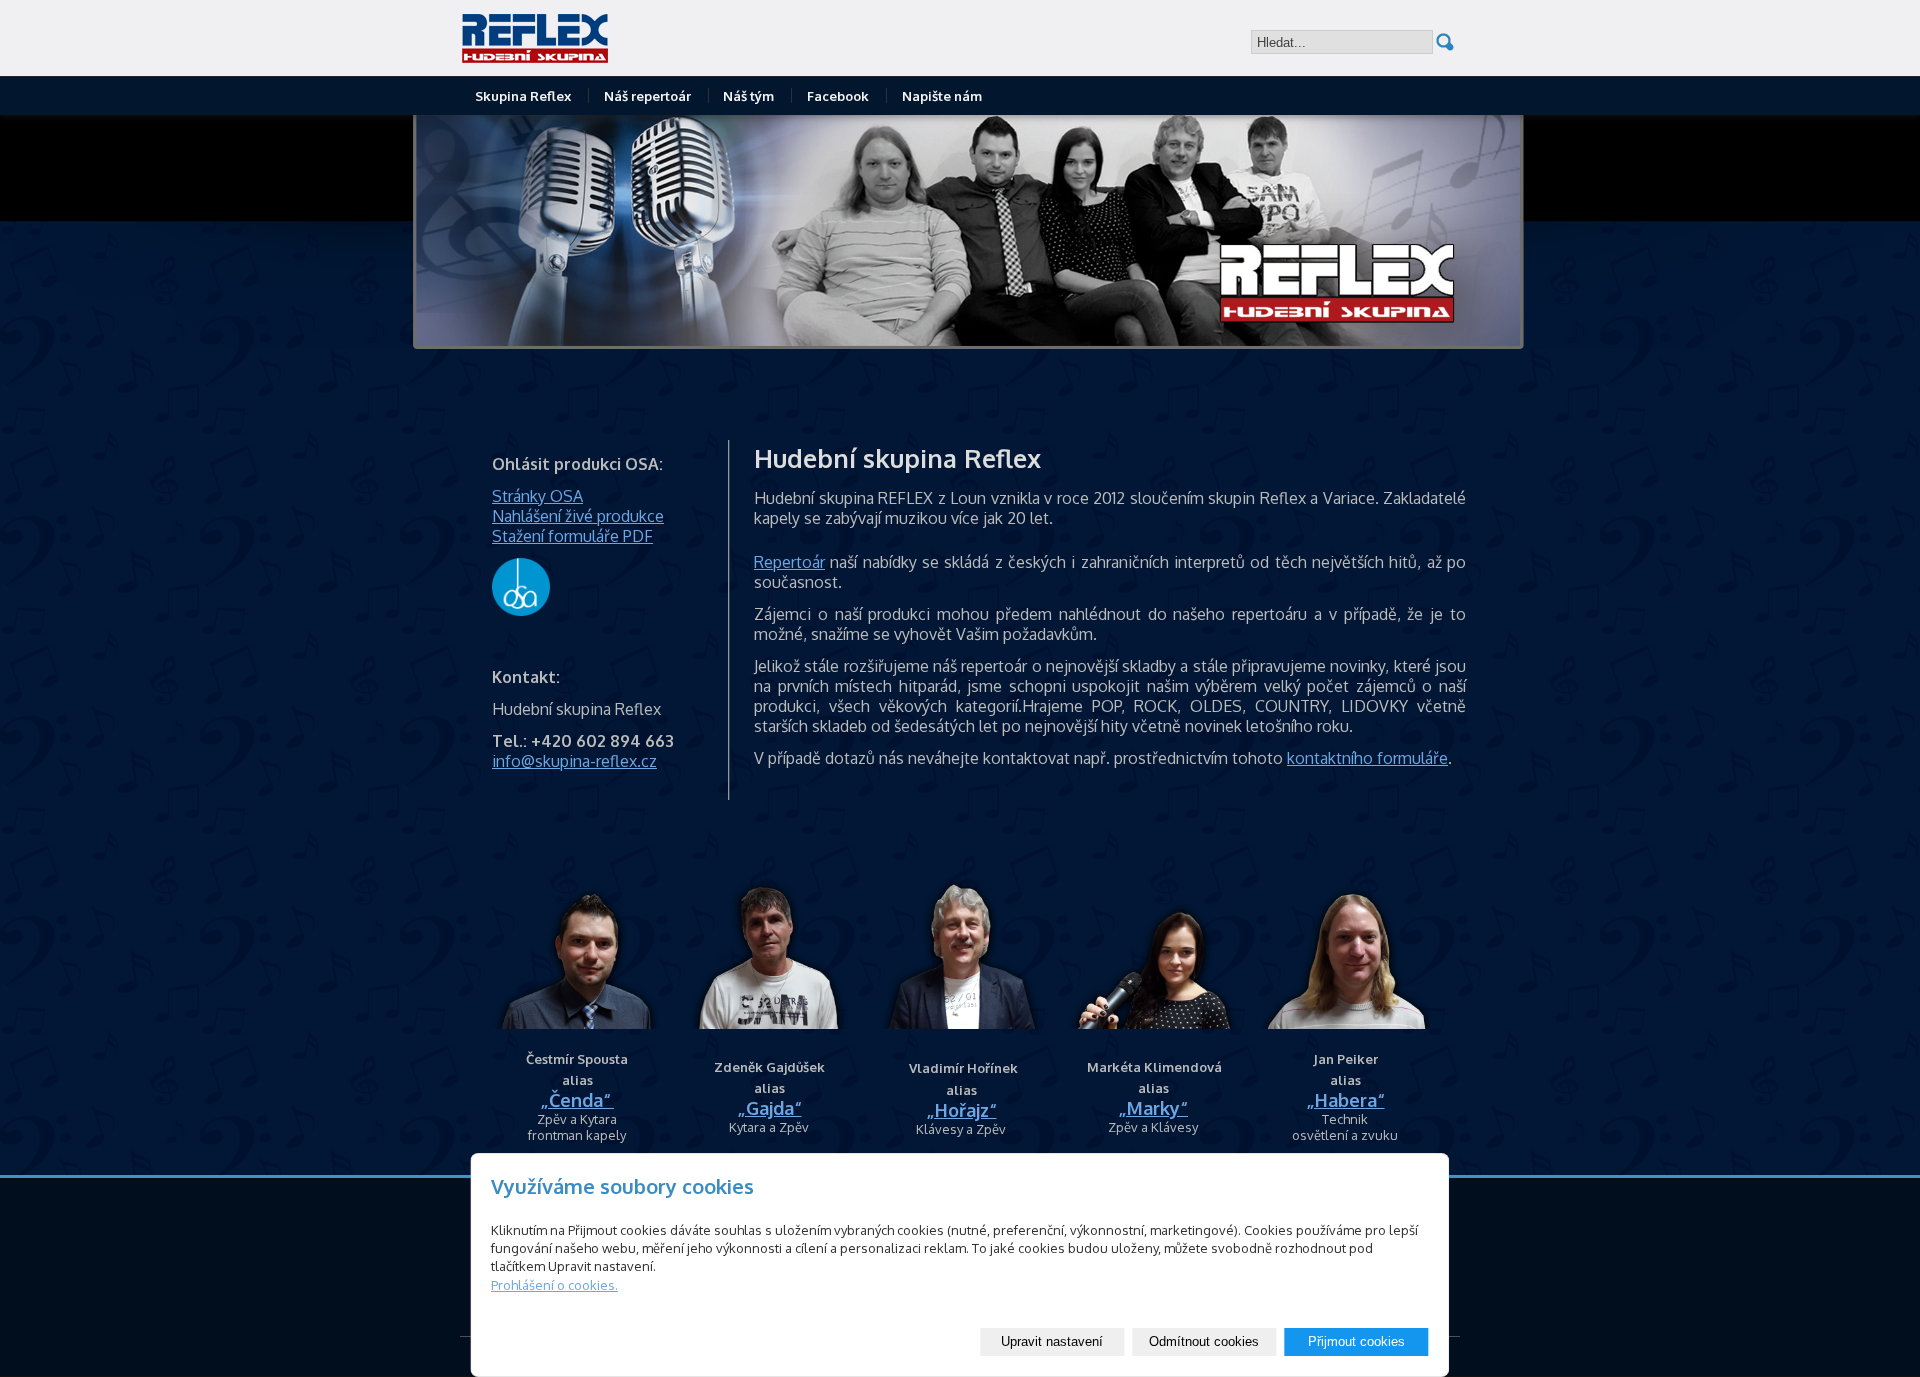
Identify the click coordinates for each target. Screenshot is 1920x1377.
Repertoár (789, 562)
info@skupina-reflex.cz (574, 761)
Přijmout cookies (1356, 1341)
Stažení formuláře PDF (572, 536)
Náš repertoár (647, 96)
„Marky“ (1153, 1108)
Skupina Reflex (523, 96)
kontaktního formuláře (1367, 758)
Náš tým (748, 96)
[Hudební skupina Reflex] (615, 38)
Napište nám (942, 96)
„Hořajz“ (961, 1110)
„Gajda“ (769, 1108)
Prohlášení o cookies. (554, 1285)
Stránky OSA (537, 496)
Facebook (838, 96)
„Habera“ (1345, 1100)
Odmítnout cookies (1204, 1341)
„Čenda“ (575, 1100)
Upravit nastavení (1052, 1341)
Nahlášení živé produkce (578, 516)
